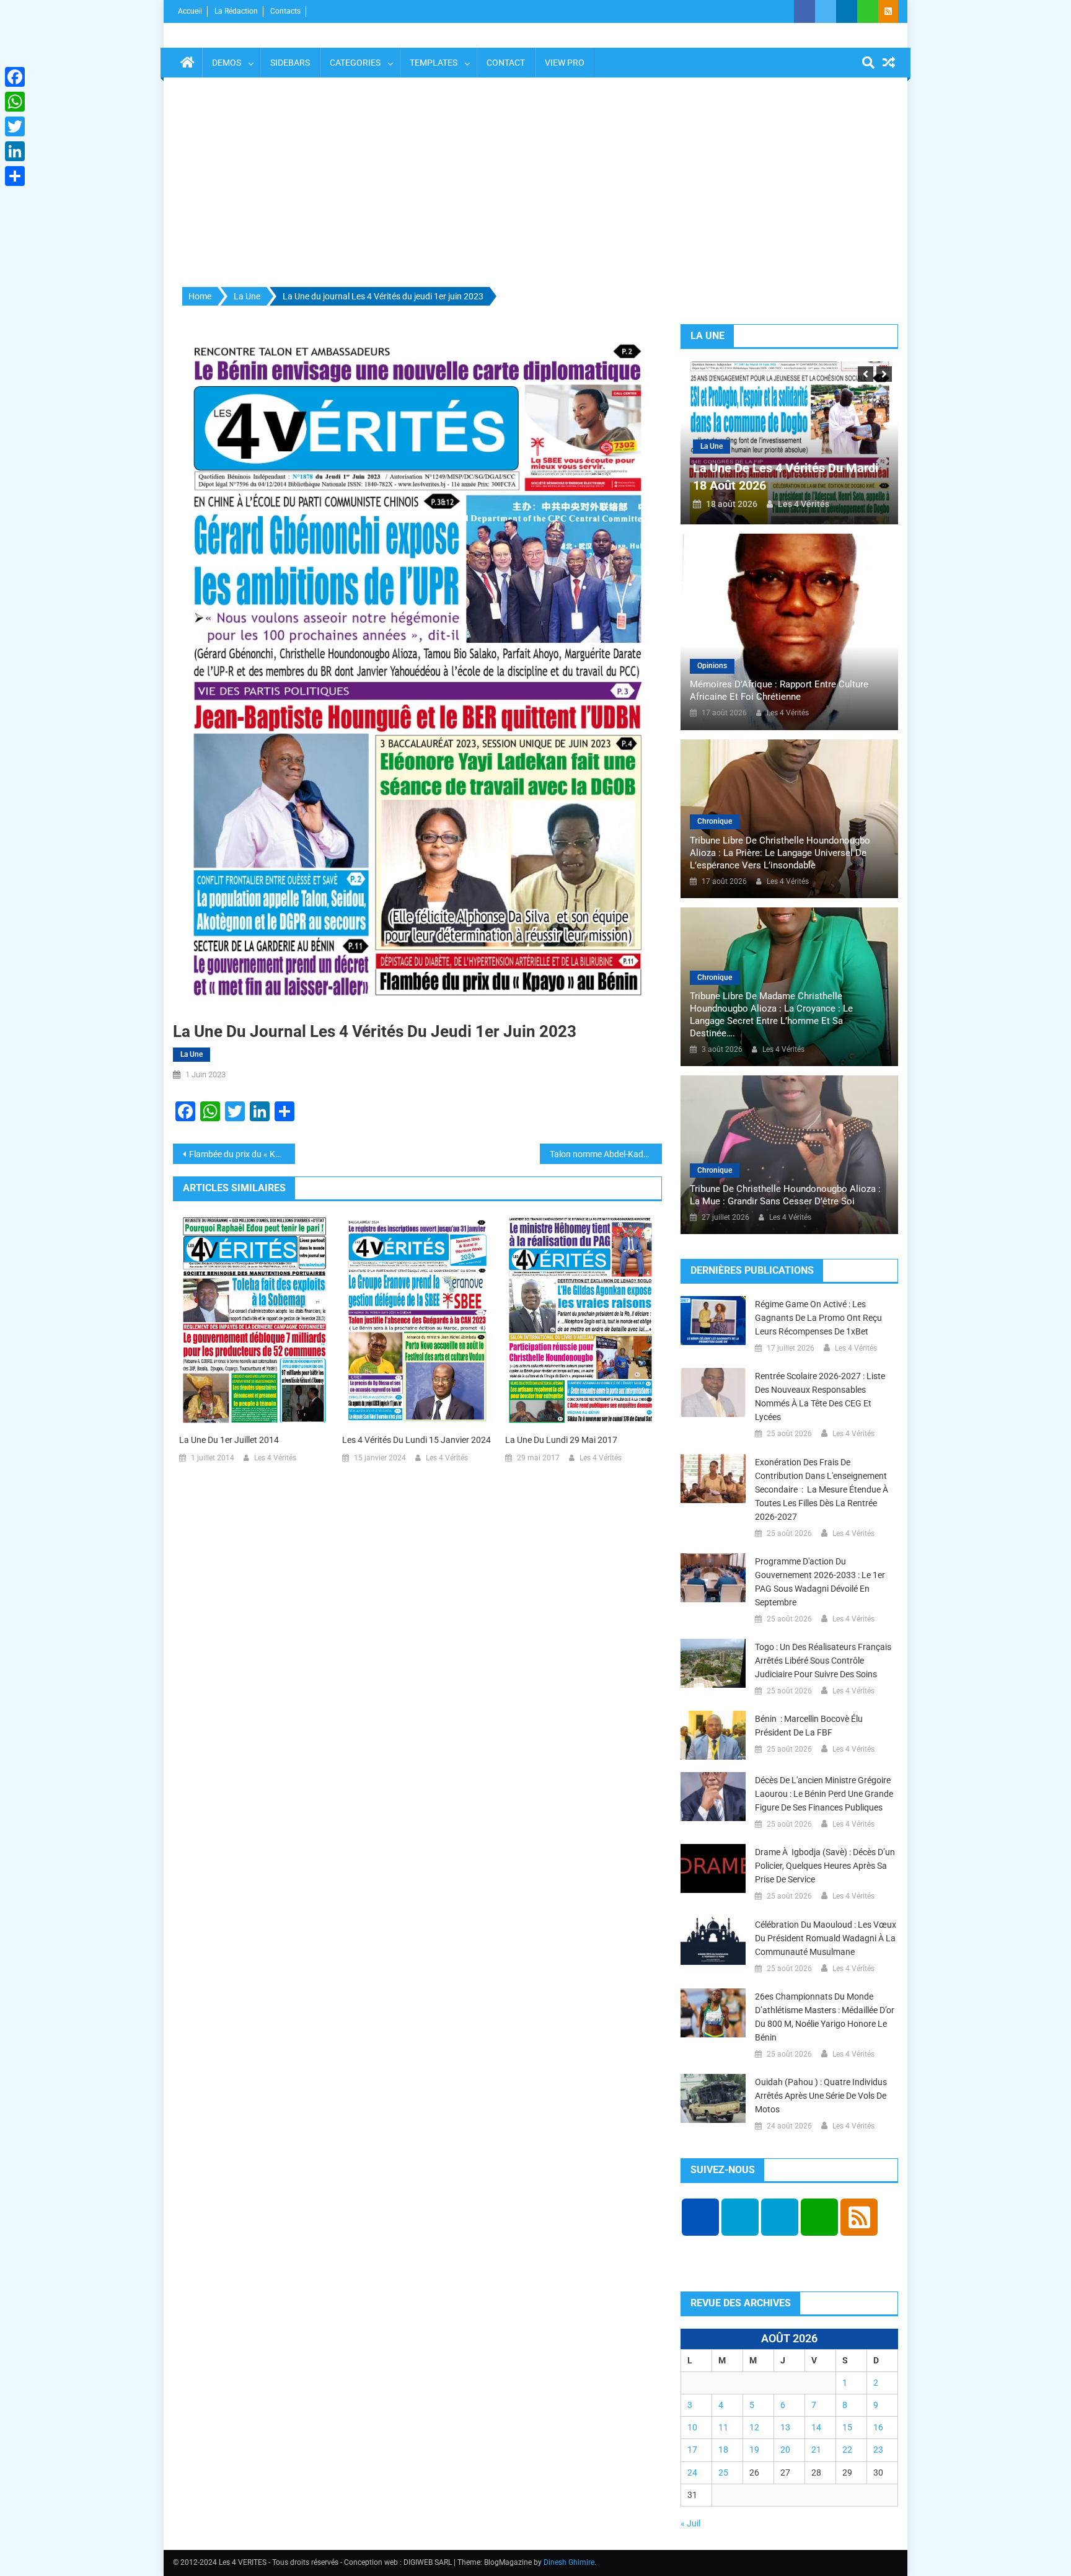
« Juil (690, 2523)
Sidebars (290, 63)
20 (785, 2450)
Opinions (712, 666)
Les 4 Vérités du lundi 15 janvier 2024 (416, 1440)
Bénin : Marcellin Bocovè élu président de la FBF (809, 1726)
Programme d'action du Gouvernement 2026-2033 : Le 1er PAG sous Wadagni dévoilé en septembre (820, 1582)
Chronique (715, 821)
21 (816, 2450)
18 (723, 2450)
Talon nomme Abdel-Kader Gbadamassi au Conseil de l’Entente (606, 1154)
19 (754, 2450)
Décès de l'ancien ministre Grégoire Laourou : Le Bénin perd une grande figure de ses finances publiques (824, 1794)
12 (754, 2427)
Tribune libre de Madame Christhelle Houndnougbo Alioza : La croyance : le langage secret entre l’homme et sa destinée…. (771, 1015)
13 (785, 2427)
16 (878, 2427)
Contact (506, 63)
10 (692, 2427)
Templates (434, 63)
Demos (227, 63)
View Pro (565, 63)
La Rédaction (236, 11)
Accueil (190, 11)
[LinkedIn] (15, 151)
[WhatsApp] (15, 102)
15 (847, 2427)
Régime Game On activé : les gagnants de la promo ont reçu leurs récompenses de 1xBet (818, 1318)
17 (692, 2450)
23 (878, 2450)
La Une (192, 1054)
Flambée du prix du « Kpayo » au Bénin (242, 1154)
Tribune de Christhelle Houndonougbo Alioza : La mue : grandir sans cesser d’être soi (785, 1195)
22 (847, 2450)
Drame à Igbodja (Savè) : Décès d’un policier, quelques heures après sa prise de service (825, 1866)
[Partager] (15, 176)
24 (692, 2472)
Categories (355, 63)
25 (723, 2472)
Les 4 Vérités (275, 1458)
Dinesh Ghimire (569, 2562)
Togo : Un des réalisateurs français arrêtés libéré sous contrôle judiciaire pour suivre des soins (823, 1661)
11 (723, 2427)
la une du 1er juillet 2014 (229, 1440)
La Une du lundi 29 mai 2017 (561, 1440)
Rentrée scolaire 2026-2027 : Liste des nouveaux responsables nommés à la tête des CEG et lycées (820, 1396)
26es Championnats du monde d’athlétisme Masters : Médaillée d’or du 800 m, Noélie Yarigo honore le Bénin (825, 2017)
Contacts (285, 11)
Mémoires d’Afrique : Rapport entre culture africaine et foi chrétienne (779, 690)
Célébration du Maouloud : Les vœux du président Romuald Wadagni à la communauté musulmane (826, 1938)
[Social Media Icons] (700, 2217)
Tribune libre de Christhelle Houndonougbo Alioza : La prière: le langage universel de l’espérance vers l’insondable (780, 853)
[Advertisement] (535, 183)
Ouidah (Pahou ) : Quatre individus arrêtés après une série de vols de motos (821, 2096)
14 (816, 2427)
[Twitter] (15, 126)
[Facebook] (15, 77)
